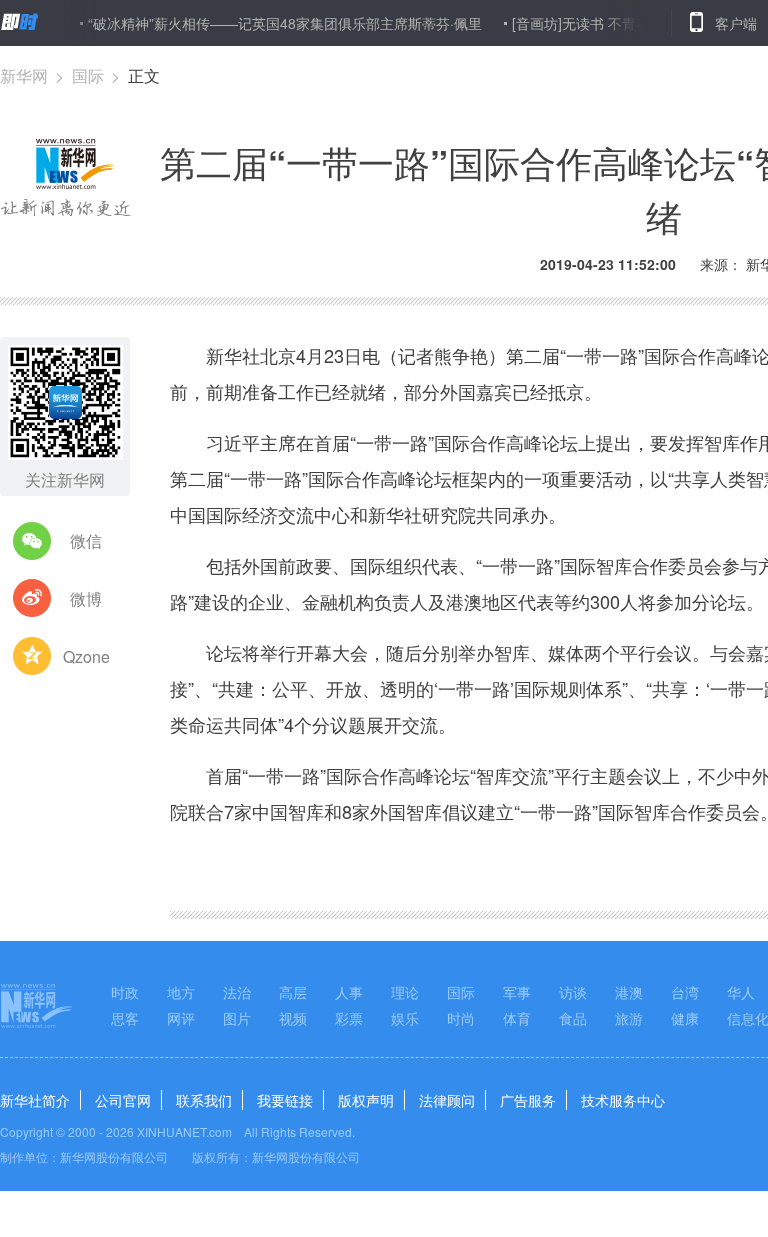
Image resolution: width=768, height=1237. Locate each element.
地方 (181, 992)
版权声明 (366, 1100)
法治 (237, 992)
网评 (181, 1018)
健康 (685, 1018)
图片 (237, 1018)
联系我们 (204, 1100)
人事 (349, 992)
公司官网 (123, 1100)
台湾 (685, 992)
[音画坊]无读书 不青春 (568, 23)
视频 (293, 1018)
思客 (125, 1018)
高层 (293, 992)
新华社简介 (35, 1100)
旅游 (629, 1018)
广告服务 (528, 1100)
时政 (125, 992)
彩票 (349, 1018)
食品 (573, 1018)
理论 (405, 992)
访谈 (573, 992)
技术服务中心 (623, 1100)
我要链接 (285, 1100)
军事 (517, 992)
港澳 (629, 992)
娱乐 (405, 1018)
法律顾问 (447, 1100)
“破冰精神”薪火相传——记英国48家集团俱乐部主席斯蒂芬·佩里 (272, 23)
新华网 (24, 75)
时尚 (461, 1018)
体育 (517, 1018)
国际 (88, 75)
